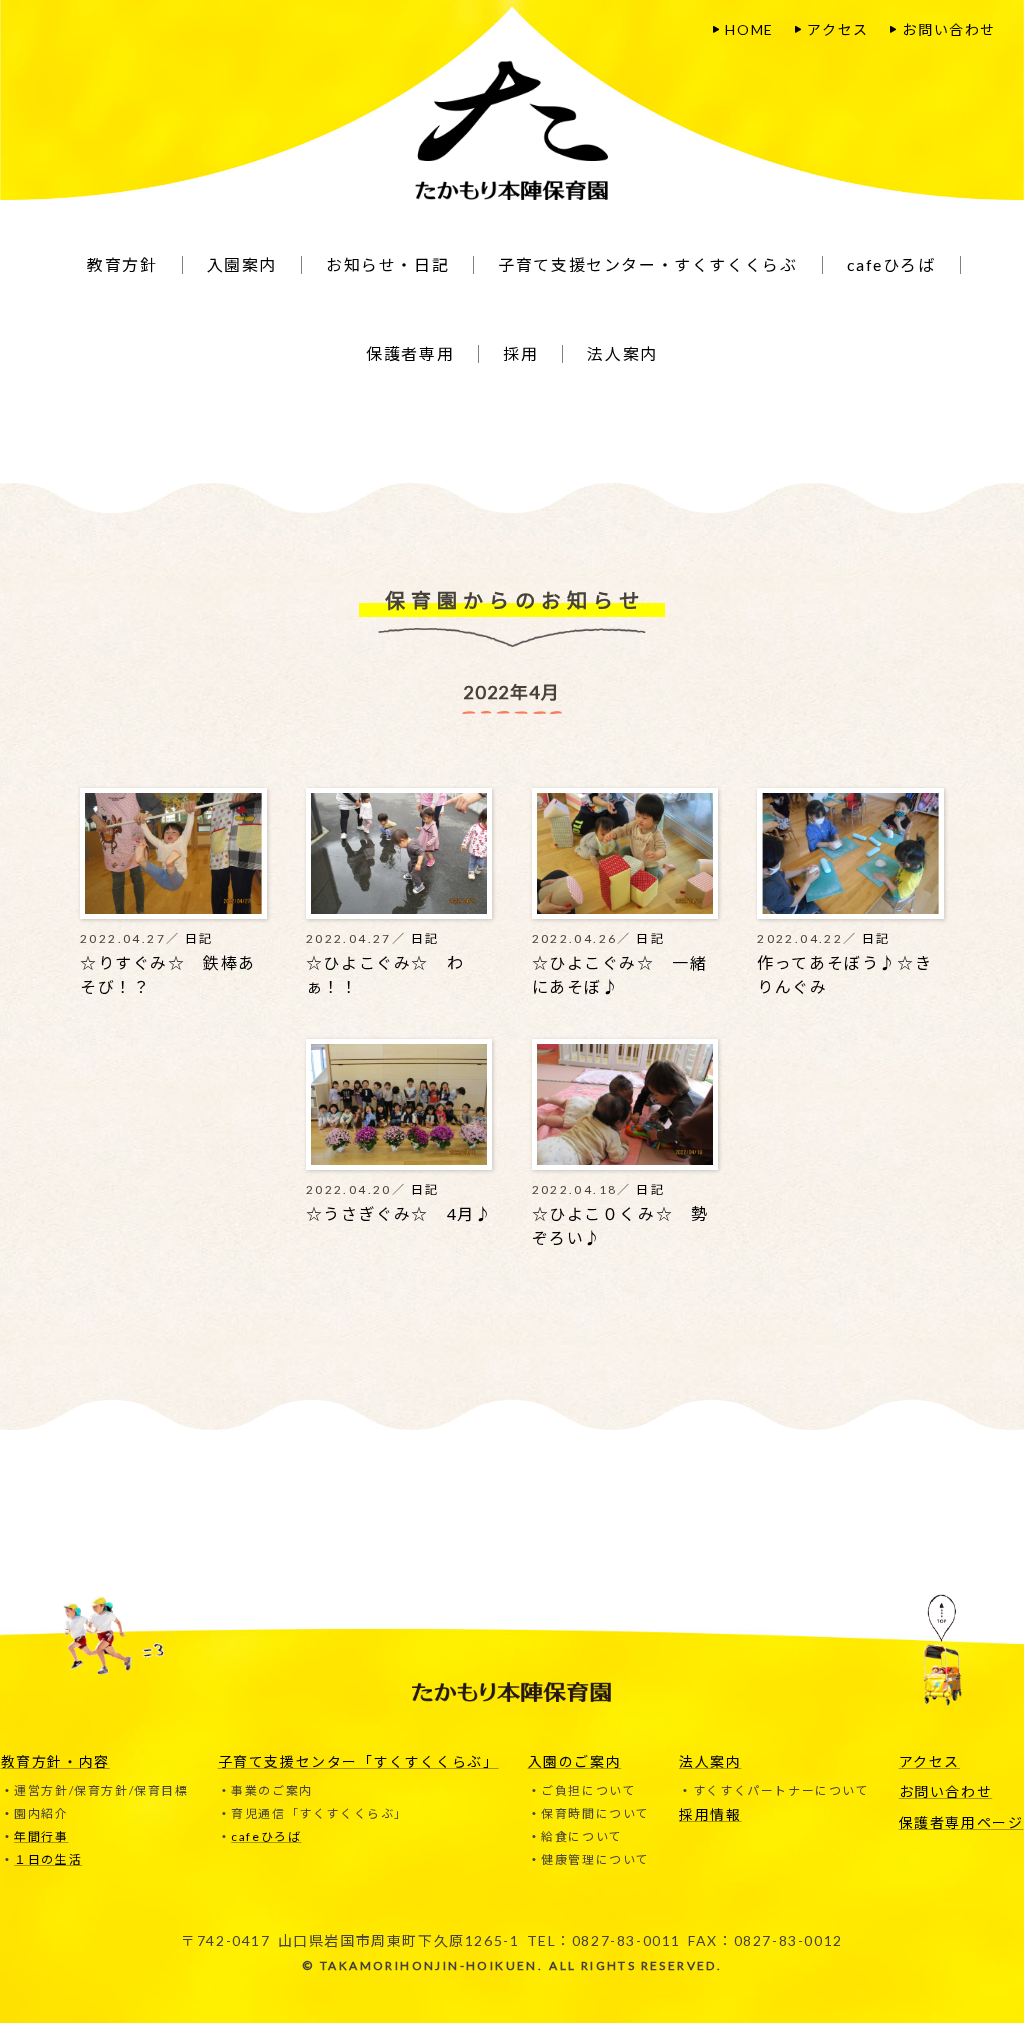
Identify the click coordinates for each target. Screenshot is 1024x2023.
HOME (749, 29)
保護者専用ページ (961, 1822)
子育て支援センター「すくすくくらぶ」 (358, 1761)
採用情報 (710, 1814)
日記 (199, 938)
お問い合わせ (949, 29)
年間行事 (41, 1836)
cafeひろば (266, 1836)
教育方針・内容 (55, 1761)
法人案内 (710, 1761)
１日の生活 (48, 1859)
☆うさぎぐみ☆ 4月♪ (399, 1213)
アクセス (837, 29)
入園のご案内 (575, 1761)
